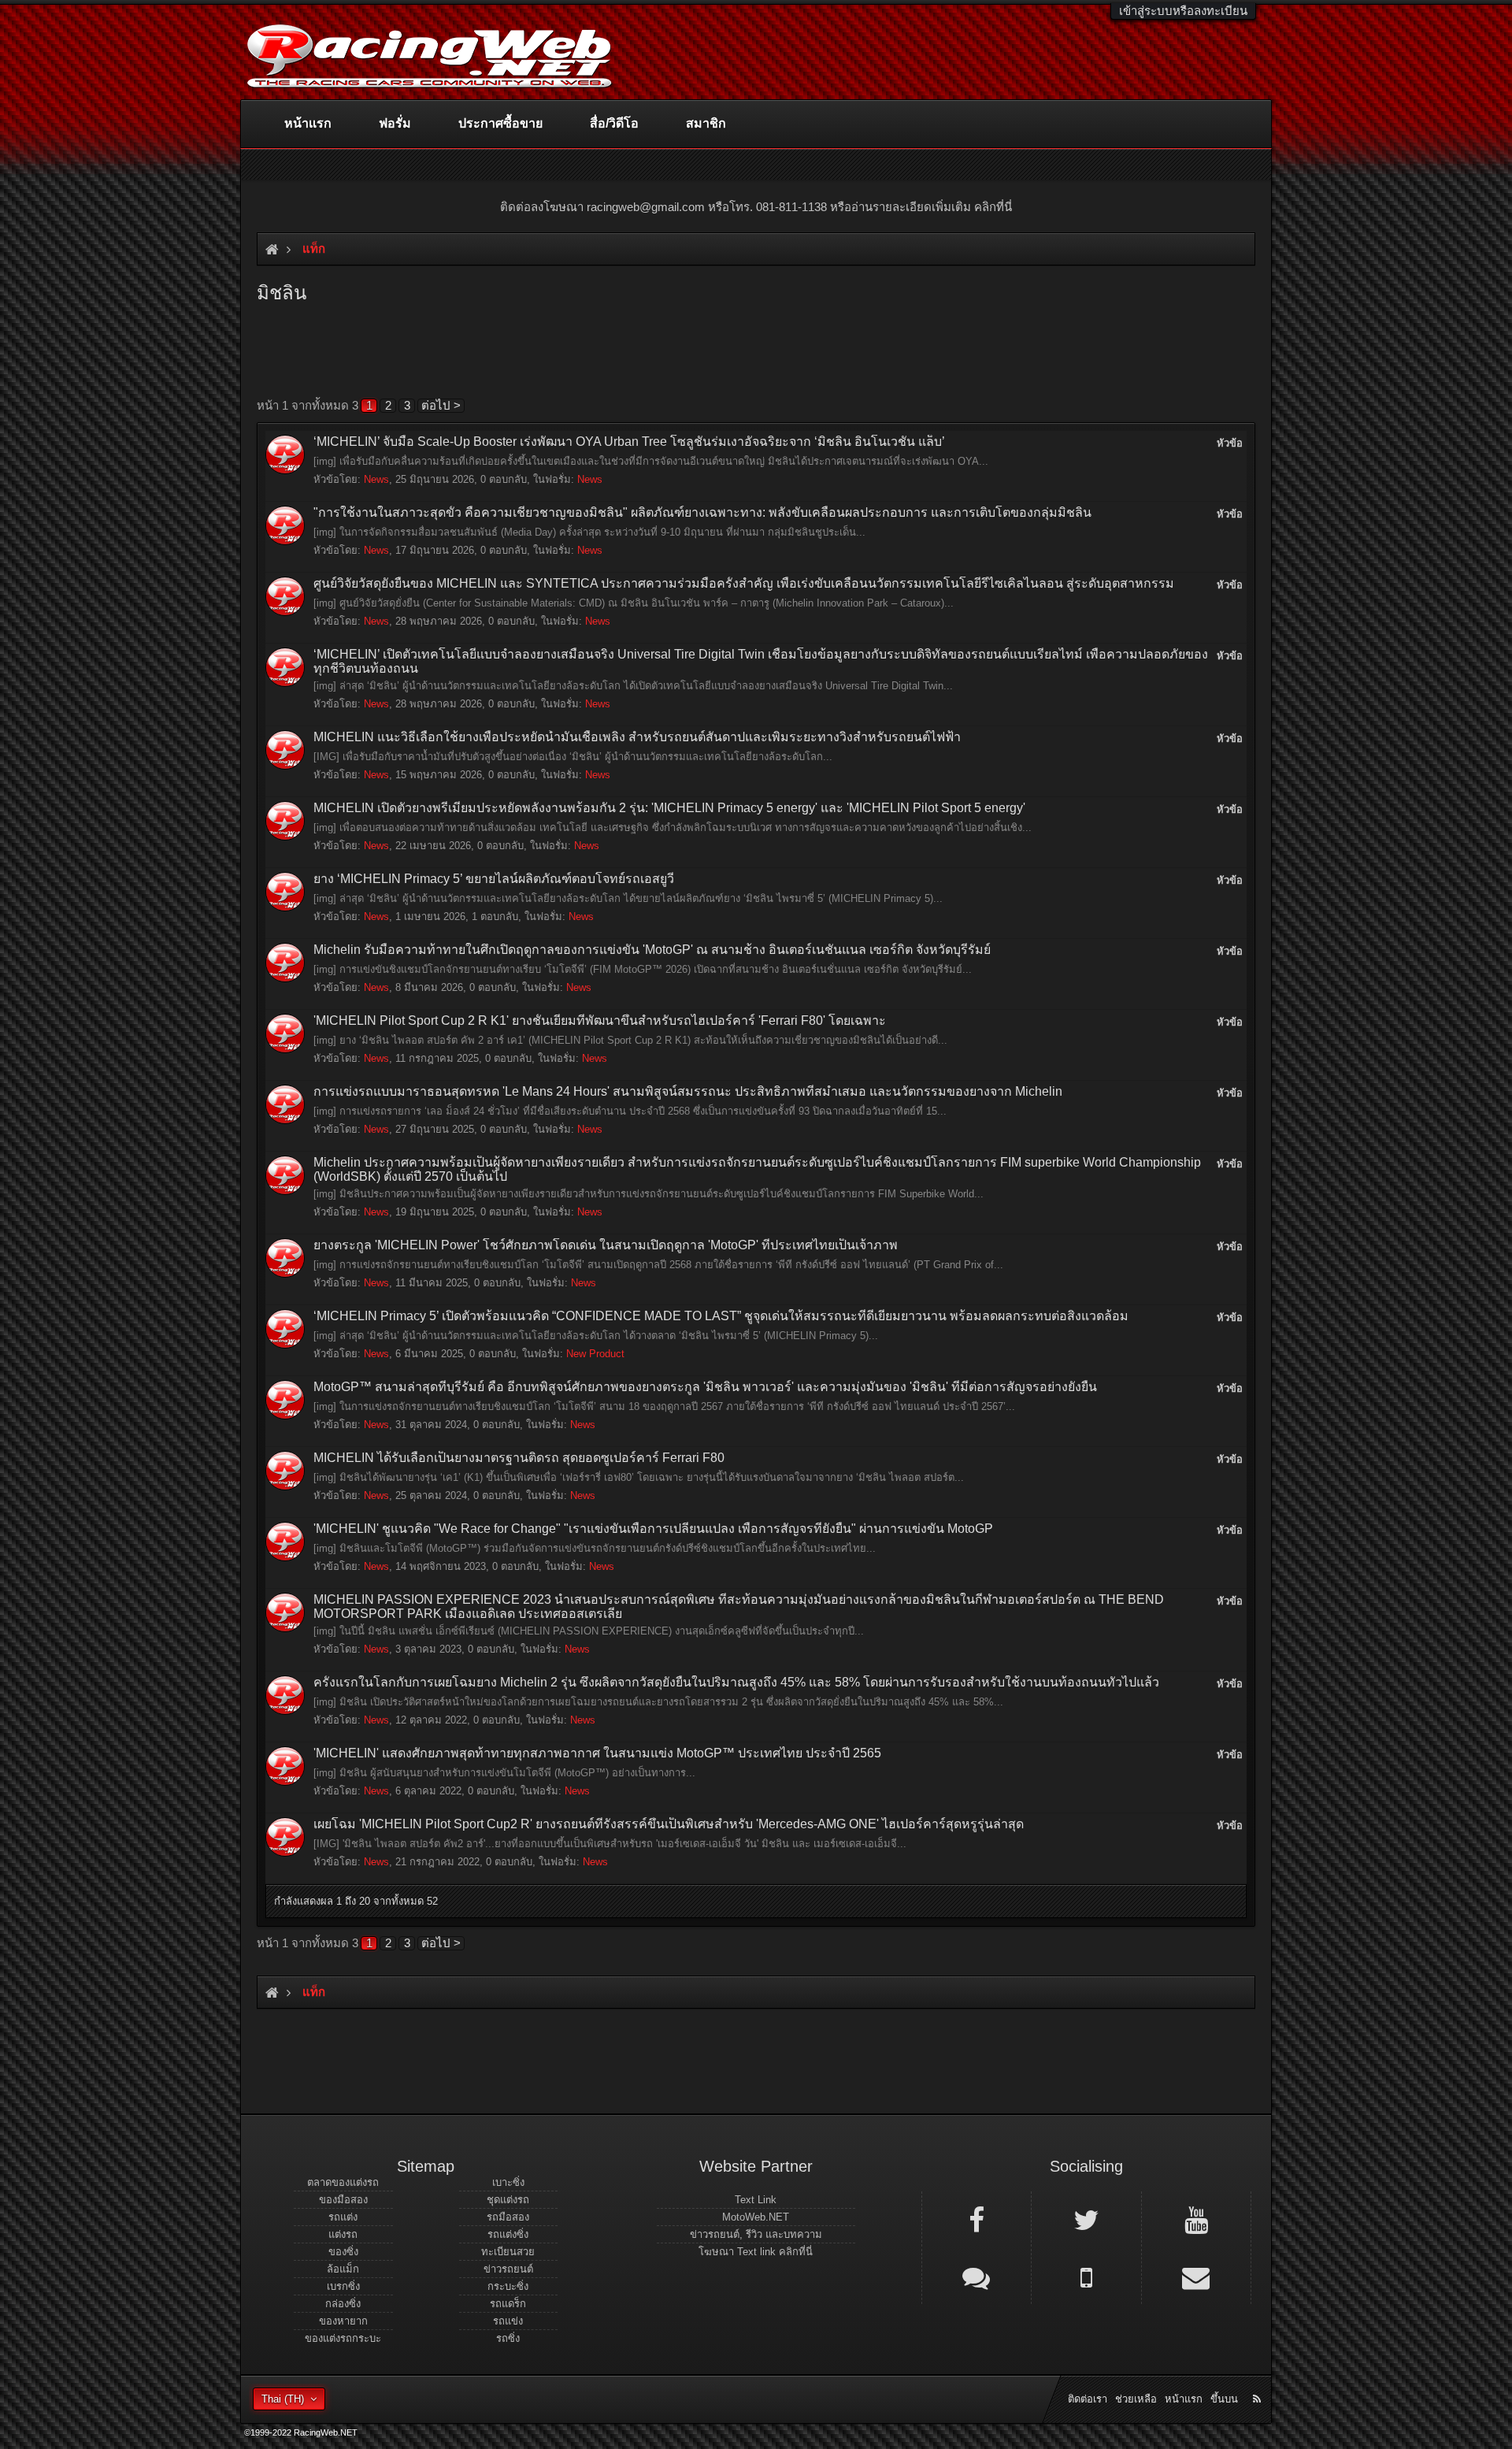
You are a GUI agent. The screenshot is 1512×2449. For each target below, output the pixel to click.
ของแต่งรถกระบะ (343, 2338)
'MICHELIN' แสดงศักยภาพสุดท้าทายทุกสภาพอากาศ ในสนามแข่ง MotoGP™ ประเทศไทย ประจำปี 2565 (597, 1753)
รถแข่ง (508, 2321)
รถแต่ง (343, 2217)
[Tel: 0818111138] (1086, 2276)
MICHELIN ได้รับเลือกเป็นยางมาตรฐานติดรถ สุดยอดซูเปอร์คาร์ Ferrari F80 (519, 1458)
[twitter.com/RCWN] (1086, 2219)
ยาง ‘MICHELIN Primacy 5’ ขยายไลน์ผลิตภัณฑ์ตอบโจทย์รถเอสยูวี (494, 879)
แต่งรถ (343, 2234)
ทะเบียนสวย (508, 2252)
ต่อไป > (441, 405)
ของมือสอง (343, 2200)
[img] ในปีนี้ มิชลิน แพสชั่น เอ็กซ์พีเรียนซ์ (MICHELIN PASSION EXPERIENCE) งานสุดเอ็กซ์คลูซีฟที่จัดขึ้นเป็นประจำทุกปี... (589, 1631)
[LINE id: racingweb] (976, 2276)
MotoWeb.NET (756, 2217)
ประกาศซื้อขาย (500, 123)
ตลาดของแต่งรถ (343, 2182)
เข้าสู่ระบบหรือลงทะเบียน (1183, 11)
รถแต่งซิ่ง (508, 2234)
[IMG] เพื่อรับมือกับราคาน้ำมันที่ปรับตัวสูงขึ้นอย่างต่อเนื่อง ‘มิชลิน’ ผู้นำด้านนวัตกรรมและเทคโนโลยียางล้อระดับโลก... (573, 757)
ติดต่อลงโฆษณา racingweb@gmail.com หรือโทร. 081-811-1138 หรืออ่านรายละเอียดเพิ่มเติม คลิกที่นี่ (756, 207)
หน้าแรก (308, 123)
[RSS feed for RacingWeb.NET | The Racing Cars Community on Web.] (1258, 2381)
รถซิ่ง (508, 2338)
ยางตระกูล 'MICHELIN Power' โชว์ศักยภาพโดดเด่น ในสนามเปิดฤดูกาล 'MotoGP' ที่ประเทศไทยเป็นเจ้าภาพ (606, 1245)
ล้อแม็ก (343, 2269)
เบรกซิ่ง (343, 2286)
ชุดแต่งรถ (508, 2200)
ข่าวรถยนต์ (508, 2269)
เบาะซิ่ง (508, 2182)
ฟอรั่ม (395, 123)
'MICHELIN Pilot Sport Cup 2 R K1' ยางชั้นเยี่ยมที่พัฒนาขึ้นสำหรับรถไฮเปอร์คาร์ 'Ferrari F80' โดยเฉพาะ (600, 1020)
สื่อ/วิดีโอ (614, 123)
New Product (595, 1354)
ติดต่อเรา (1088, 2399)
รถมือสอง (508, 2217)
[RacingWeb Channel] (1196, 2219)
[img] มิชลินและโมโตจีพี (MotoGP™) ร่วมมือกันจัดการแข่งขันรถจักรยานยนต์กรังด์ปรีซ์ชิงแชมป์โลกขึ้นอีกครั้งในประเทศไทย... (595, 1548)
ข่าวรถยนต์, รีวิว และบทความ (756, 2234)
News (376, 479)
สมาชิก (706, 123)
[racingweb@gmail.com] (1196, 2276)
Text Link (756, 2200)
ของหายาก (343, 2321)
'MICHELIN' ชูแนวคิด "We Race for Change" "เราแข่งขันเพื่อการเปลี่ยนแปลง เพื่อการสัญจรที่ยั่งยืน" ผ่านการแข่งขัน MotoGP (653, 1529)
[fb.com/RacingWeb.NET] (976, 2219)
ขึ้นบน (1224, 2399)
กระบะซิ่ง (508, 2286)
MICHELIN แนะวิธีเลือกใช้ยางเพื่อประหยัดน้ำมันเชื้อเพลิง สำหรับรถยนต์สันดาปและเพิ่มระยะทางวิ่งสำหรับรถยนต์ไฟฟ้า (637, 737)
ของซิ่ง (343, 2252)
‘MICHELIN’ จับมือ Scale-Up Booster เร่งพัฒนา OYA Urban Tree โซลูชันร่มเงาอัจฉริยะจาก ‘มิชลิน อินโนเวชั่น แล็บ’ (629, 442)
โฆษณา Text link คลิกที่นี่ (756, 2252)
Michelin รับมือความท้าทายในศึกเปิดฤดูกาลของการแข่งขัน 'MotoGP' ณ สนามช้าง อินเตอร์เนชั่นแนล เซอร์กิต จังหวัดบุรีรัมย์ (652, 950)
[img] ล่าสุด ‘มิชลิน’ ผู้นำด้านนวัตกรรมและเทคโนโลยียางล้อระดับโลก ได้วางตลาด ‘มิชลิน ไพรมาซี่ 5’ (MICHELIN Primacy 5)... (596, 1336)
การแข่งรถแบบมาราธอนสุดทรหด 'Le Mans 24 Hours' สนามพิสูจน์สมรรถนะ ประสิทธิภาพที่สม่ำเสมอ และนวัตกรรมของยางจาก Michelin (688, 1091)
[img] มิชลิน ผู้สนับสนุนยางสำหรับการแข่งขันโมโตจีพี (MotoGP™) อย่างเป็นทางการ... (504, 1773)
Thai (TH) (283, 2399)
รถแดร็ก (508, 2304)
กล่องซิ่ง (343, 2304)
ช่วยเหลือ (1136, 2399)
